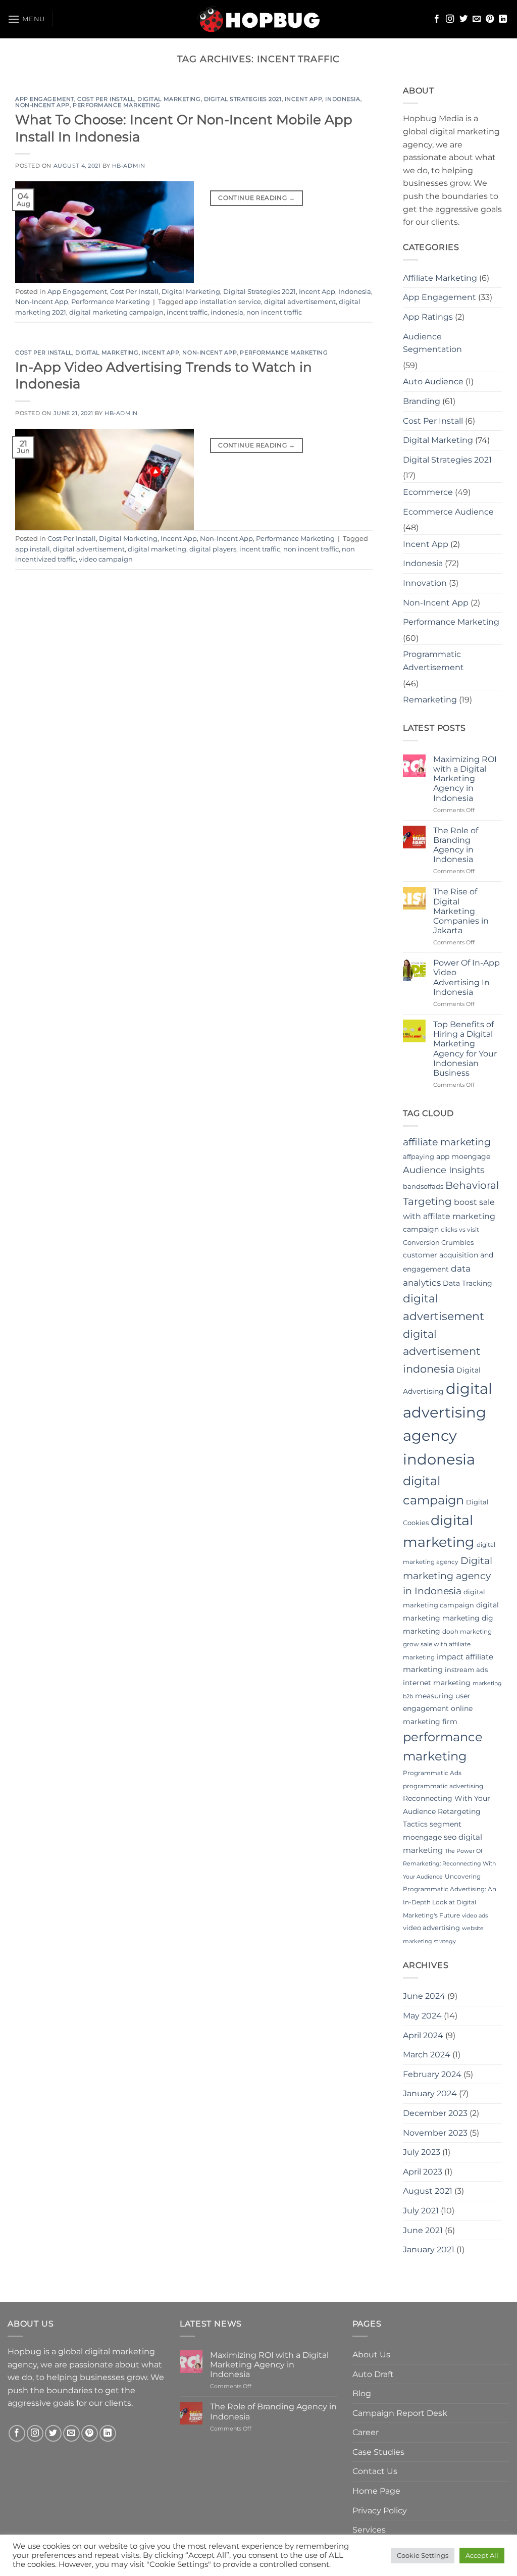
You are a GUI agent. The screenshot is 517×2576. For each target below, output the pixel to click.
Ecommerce (428, 492)
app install (33, 549)
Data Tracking (468, 1283)
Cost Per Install (106, 99)
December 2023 (435, 2113)
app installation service (223, 302)
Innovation (425, 583)
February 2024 (432, 2074)
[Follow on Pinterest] (490, 19)
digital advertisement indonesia (442, 1351)
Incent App (304, 99)
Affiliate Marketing (440, 278)
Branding (422, 401)
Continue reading (256, 198)
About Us (371, 2355)
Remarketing (430, 700)
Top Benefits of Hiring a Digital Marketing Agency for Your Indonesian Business (465, 1049)
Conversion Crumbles (438, 1242)
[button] (26, 19)
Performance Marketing (117, 105)
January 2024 (430, 2093)
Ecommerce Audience (448, 512)
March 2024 (427, 2055)
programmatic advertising (443, 1786)
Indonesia (343, 99)
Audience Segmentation (432, 343)
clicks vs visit (460, 1229)
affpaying (419, 1156)
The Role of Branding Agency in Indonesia (456, 845)
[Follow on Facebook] (437, 19)
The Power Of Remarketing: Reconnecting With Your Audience (449, 1864)
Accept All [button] (482, 2555)
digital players (213, 549)
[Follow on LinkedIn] (503, 19)
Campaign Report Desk (400, 2413)
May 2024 (422, 2016)
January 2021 (429, 2250)
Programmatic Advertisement (433, 661)
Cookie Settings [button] (423, 2555)
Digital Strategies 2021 (243, 99)
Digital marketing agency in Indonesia (448, 1576)
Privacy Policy (380, 2511)
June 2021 (423, 2230)
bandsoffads (423, 1186)
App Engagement (45, 99)
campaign (421, 1229)
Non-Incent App (42, 105)
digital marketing (157, 549)
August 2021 (428, 2191)
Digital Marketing (169, 99)
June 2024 (424, 1996)
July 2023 (422, 2152)
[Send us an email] (477, 19)
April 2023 (423, 2172)
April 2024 (423, 2035)
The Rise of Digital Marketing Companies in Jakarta (461, 911)
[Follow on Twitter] (463, 19)
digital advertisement (300, 302)
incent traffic (187, 312)
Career (366, 2432)
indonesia (227, 312)
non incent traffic (274, 312)
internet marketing (437, 1683)
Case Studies (378, 2452)
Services (369, 2530)
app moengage (463, 1156)
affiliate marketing (447, 1142)
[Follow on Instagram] (450, 19)
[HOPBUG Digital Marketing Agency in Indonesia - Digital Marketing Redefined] (259, 19)
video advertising (431, 1928)
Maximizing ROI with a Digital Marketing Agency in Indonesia (465, 779)
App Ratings (428, 317)
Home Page (376, 2491)
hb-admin (128, 166)
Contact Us (375, 2471)
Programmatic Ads (432, 1773)
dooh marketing (467, 1631)
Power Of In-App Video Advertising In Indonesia (467, 977)
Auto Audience (433, 382)
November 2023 (435, 2133)
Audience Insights (444, 1170)
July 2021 (421, 2211)
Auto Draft (373, 2374)
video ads (475, 1916)
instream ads (466, 1670)
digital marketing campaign (116, 312)
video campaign (106, 559)
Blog (362, 2393)
